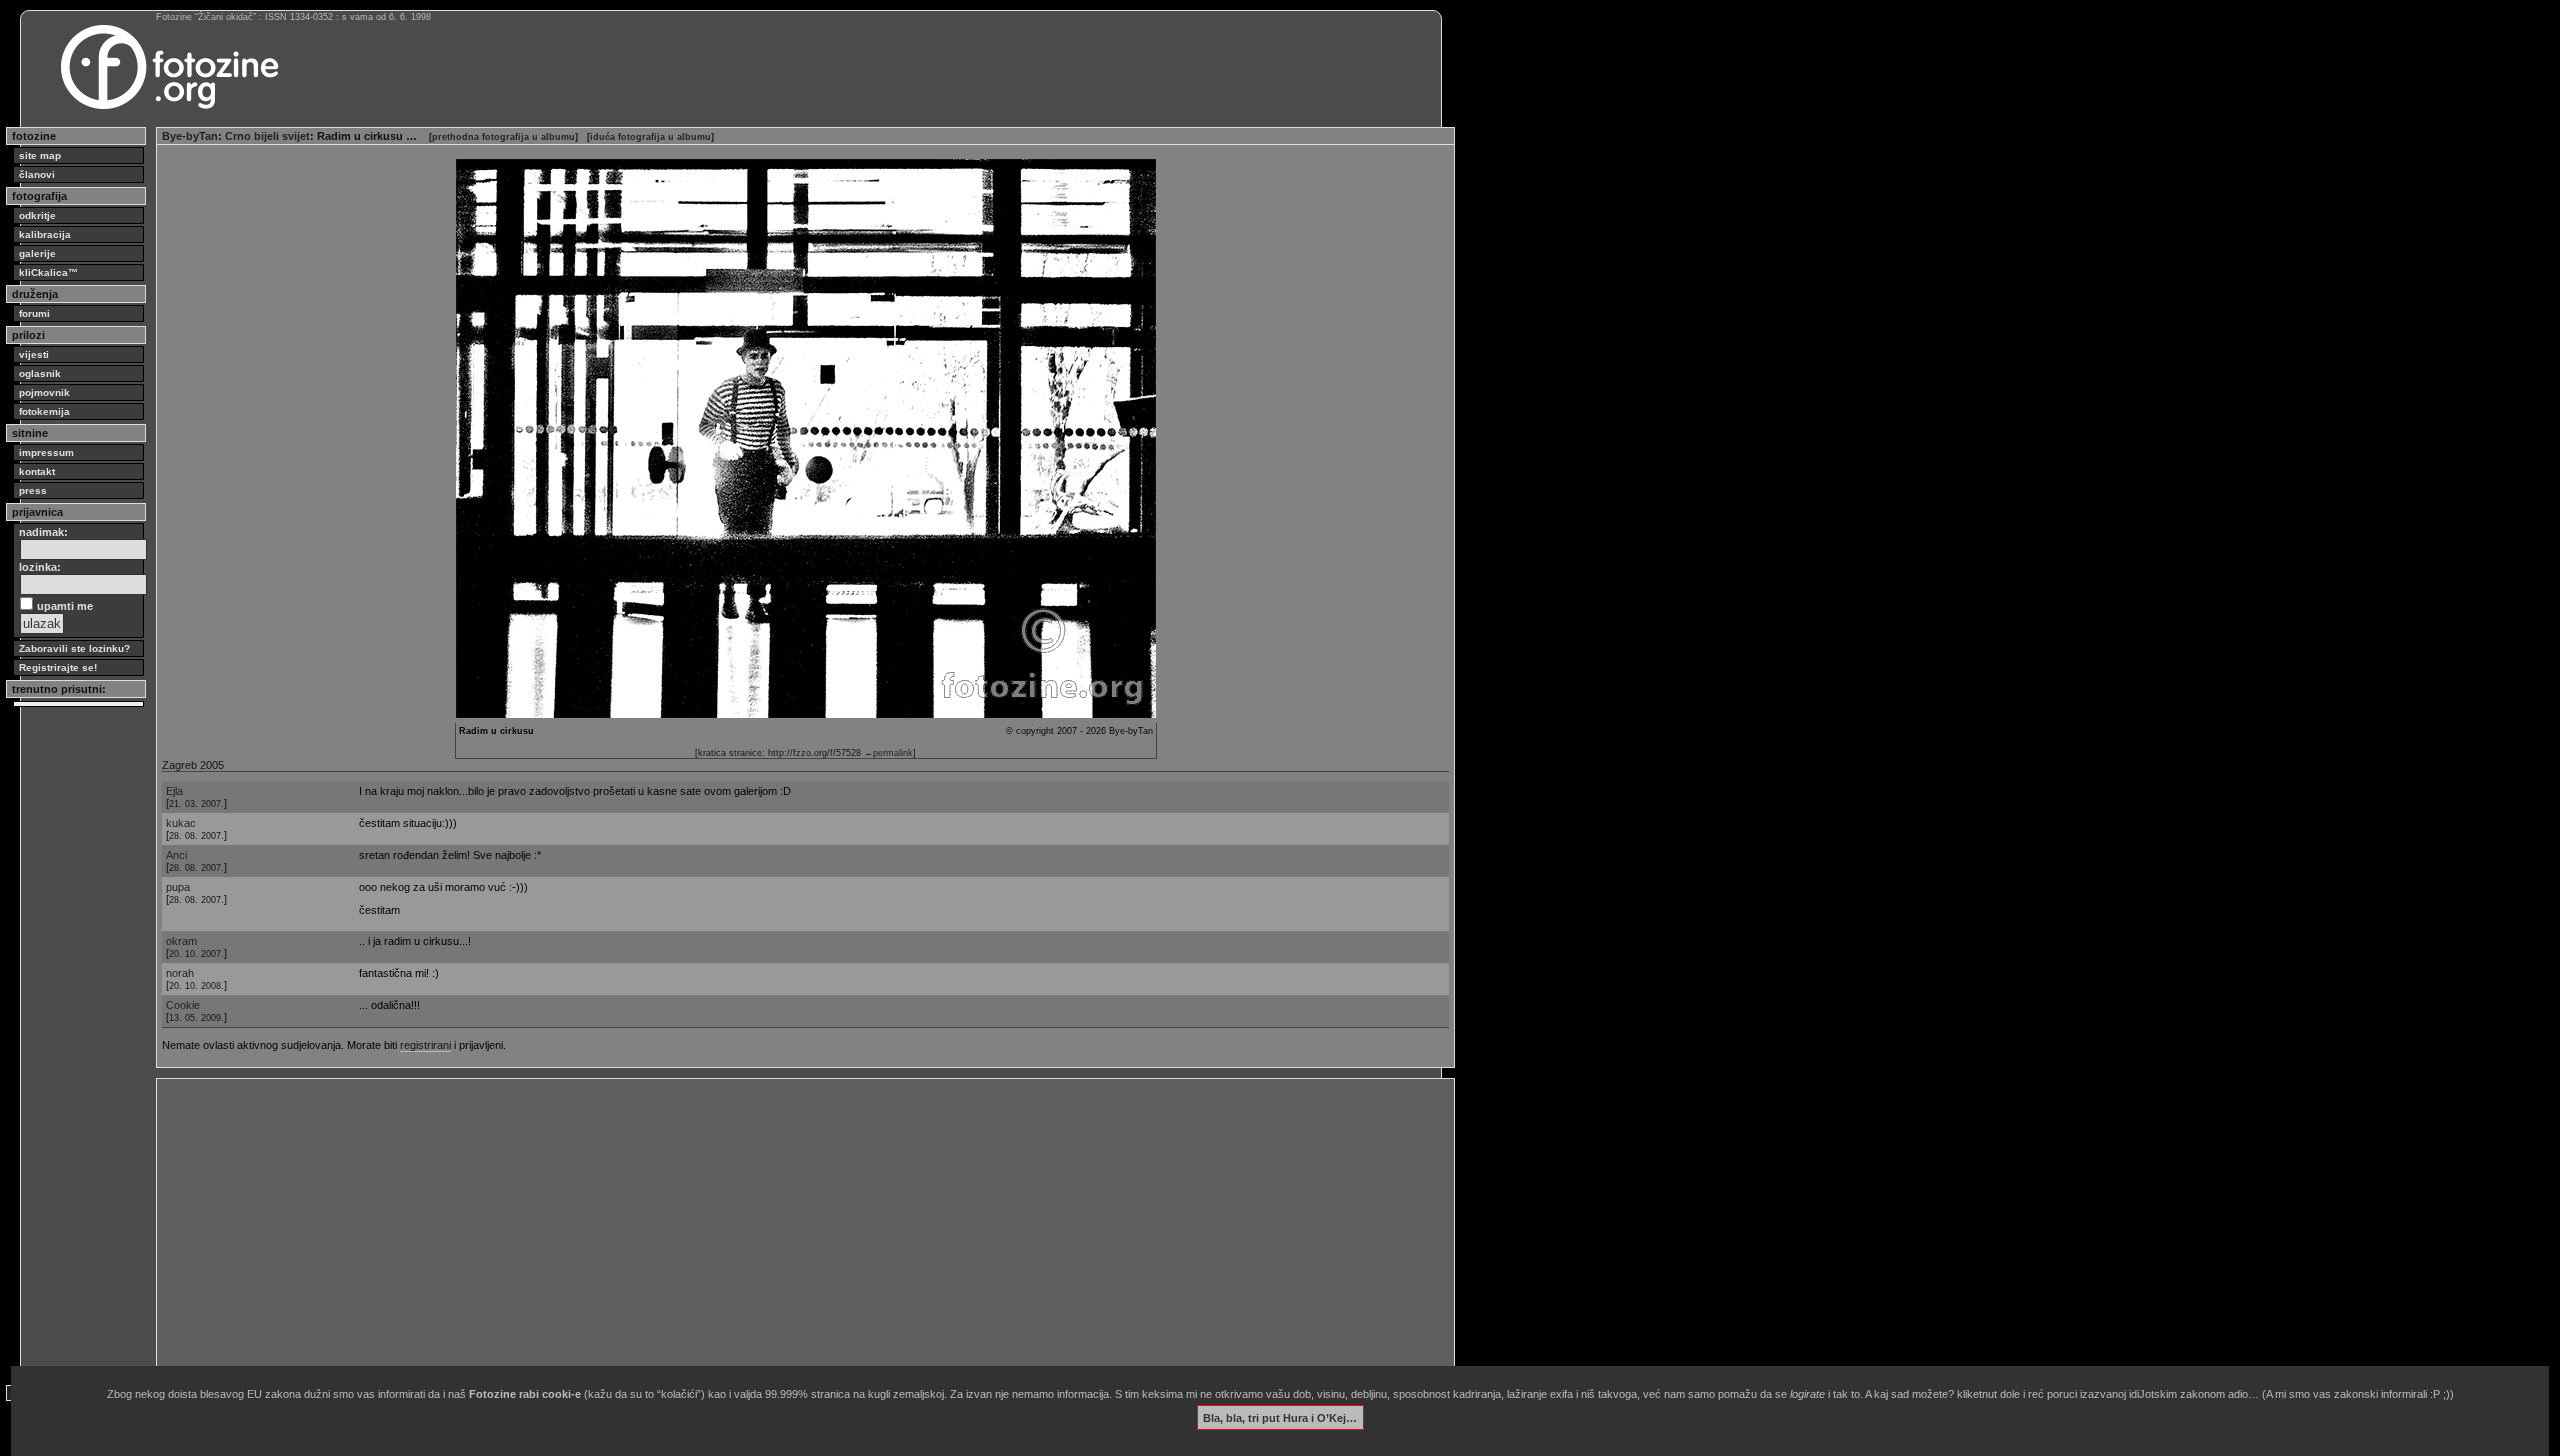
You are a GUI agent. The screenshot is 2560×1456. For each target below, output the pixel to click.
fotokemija (44, 411)
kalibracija (45, 234)
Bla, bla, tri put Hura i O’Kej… (1280, 1417)
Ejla (174, 791)
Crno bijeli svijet (267, 136)
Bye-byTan (190, 136)
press (33, 490)
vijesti (34, 354)
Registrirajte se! (58, 667)
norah (180, 973)
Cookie (183, 1005)
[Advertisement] (762, 1224)
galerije (37, 253)
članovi (37, 174)
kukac (181, 823)
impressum (46, 452)
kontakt (37, 471)
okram (181, 941)
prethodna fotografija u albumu (503, 137)
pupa (178, 887)
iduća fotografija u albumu (650, 137)
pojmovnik (44, 392)
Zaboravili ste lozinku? (74, 648)
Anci (176, 855)
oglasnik (40, 373)
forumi (34, 313)
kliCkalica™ (48, 272)
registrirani (425, 1045)
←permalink (888, 753)
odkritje (37, 215)
